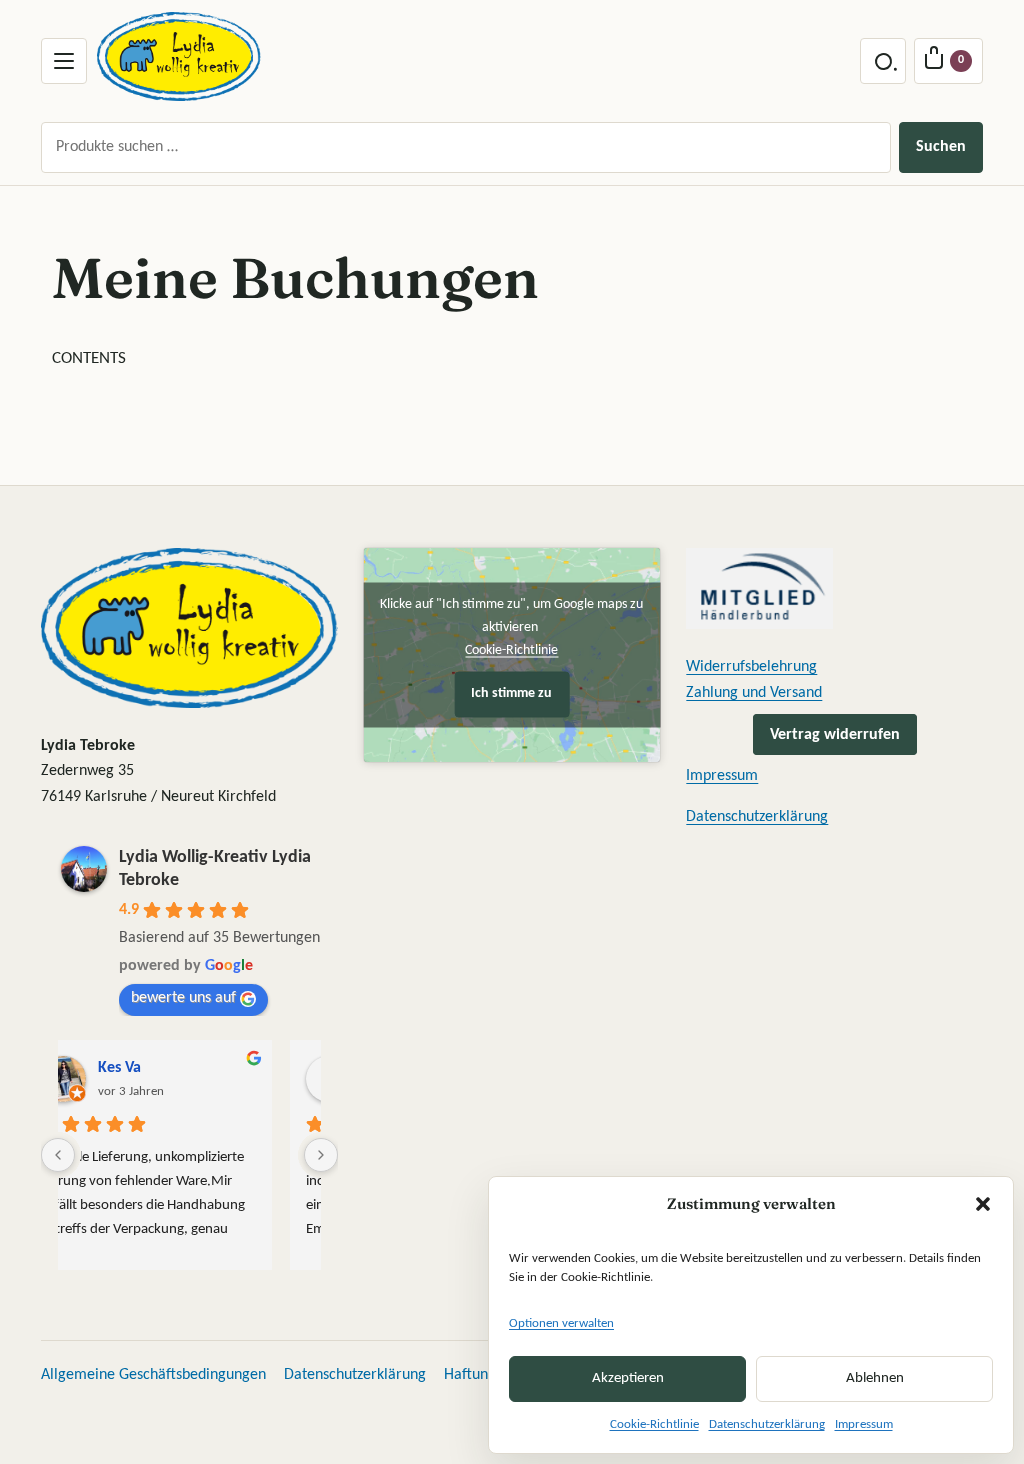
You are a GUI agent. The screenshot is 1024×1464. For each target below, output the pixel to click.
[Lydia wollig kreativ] (179, 56)
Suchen (941, 147)
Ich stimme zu (511, 693)
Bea (151, 1068)
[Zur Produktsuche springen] (883, 61)
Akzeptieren (628, 1378)
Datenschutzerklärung (767, 1424)
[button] (983, 1204)
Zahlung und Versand (754, 693)
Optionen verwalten (561, 1323)
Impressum (864, 1424)
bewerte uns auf (183, 998)
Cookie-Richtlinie (654, 1424)
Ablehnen (875, 1378)
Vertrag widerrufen (835, 734)
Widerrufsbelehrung (751, 667)
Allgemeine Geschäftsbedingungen (153, 1375)
